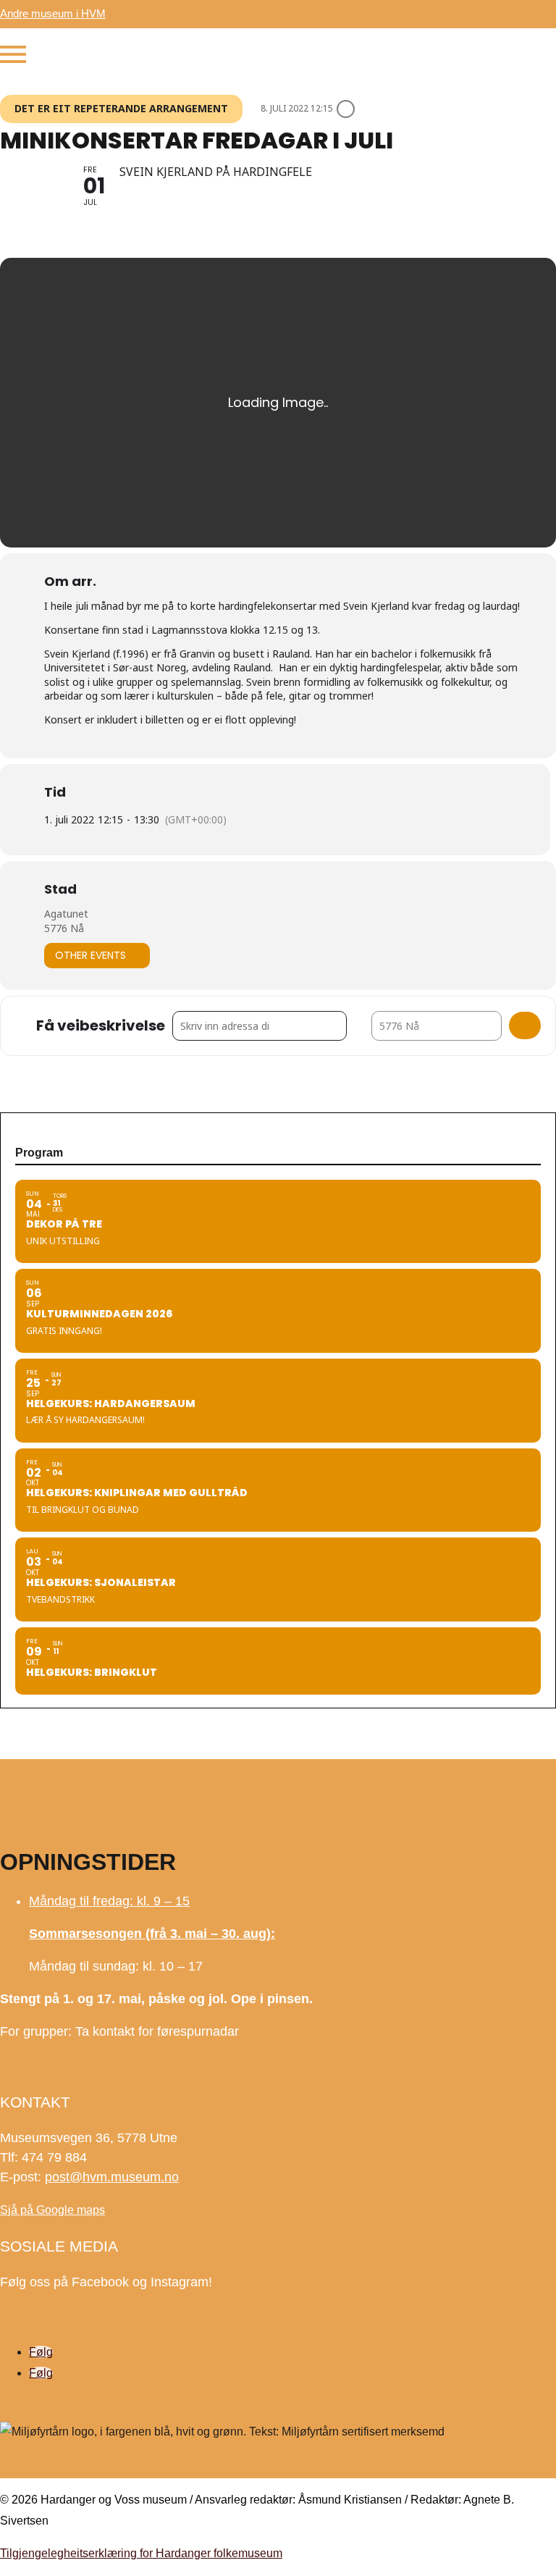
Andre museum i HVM (53, 13)
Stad (60, 889)
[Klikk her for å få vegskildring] (525, 1025)
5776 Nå (64, 928)
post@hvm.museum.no (112, 2177)
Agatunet (66, 914)
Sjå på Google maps (52, 2210)
